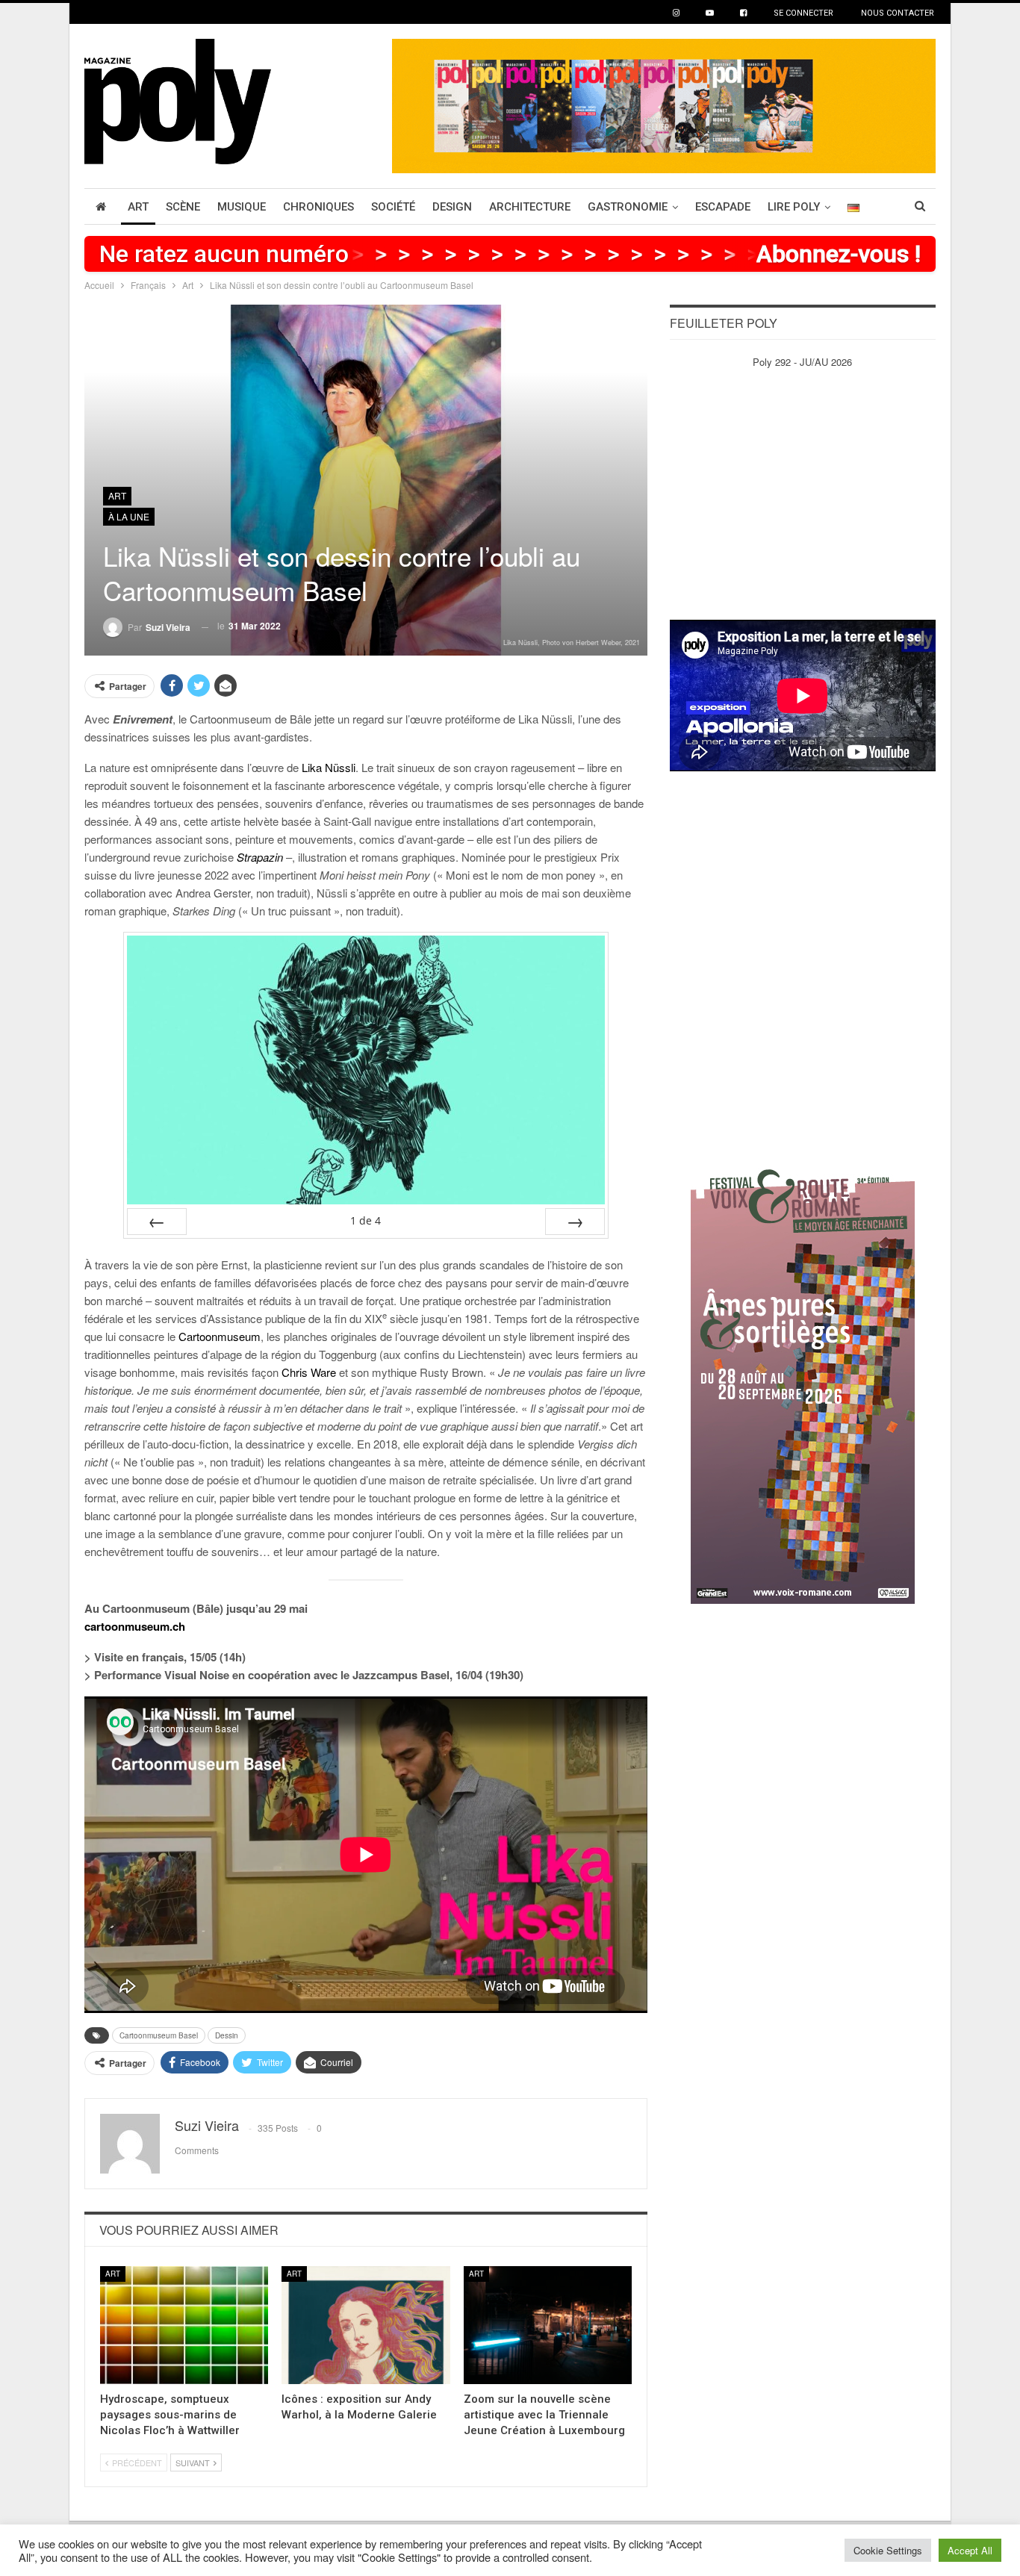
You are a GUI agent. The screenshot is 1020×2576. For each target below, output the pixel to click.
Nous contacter (898, 13)
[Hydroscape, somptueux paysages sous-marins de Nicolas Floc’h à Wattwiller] (184, 2325)
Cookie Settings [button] (888, 2550)
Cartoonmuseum (220, 1336)
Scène (183, 207)
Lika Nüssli (329, 767)
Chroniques (318, 207)
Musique (242, 207)
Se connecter (803, 13)
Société (393, 207)
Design (452, 207)
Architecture (530, 207)
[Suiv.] (575, 1222)
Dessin (227, 2035)
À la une (129, 516)
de (366, 1220)
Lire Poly (794, 207)
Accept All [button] (970, 2550)
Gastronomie (628, 207)
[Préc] (157, 1222)
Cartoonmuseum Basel (159, 2035)
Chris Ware (309, 1372)
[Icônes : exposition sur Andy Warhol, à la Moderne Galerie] (366, 2325)
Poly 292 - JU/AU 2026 (802, 362)
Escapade (723, 207)
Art (138, 207)
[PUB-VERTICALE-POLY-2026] (803, 1379)
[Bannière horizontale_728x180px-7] (664, 104)
